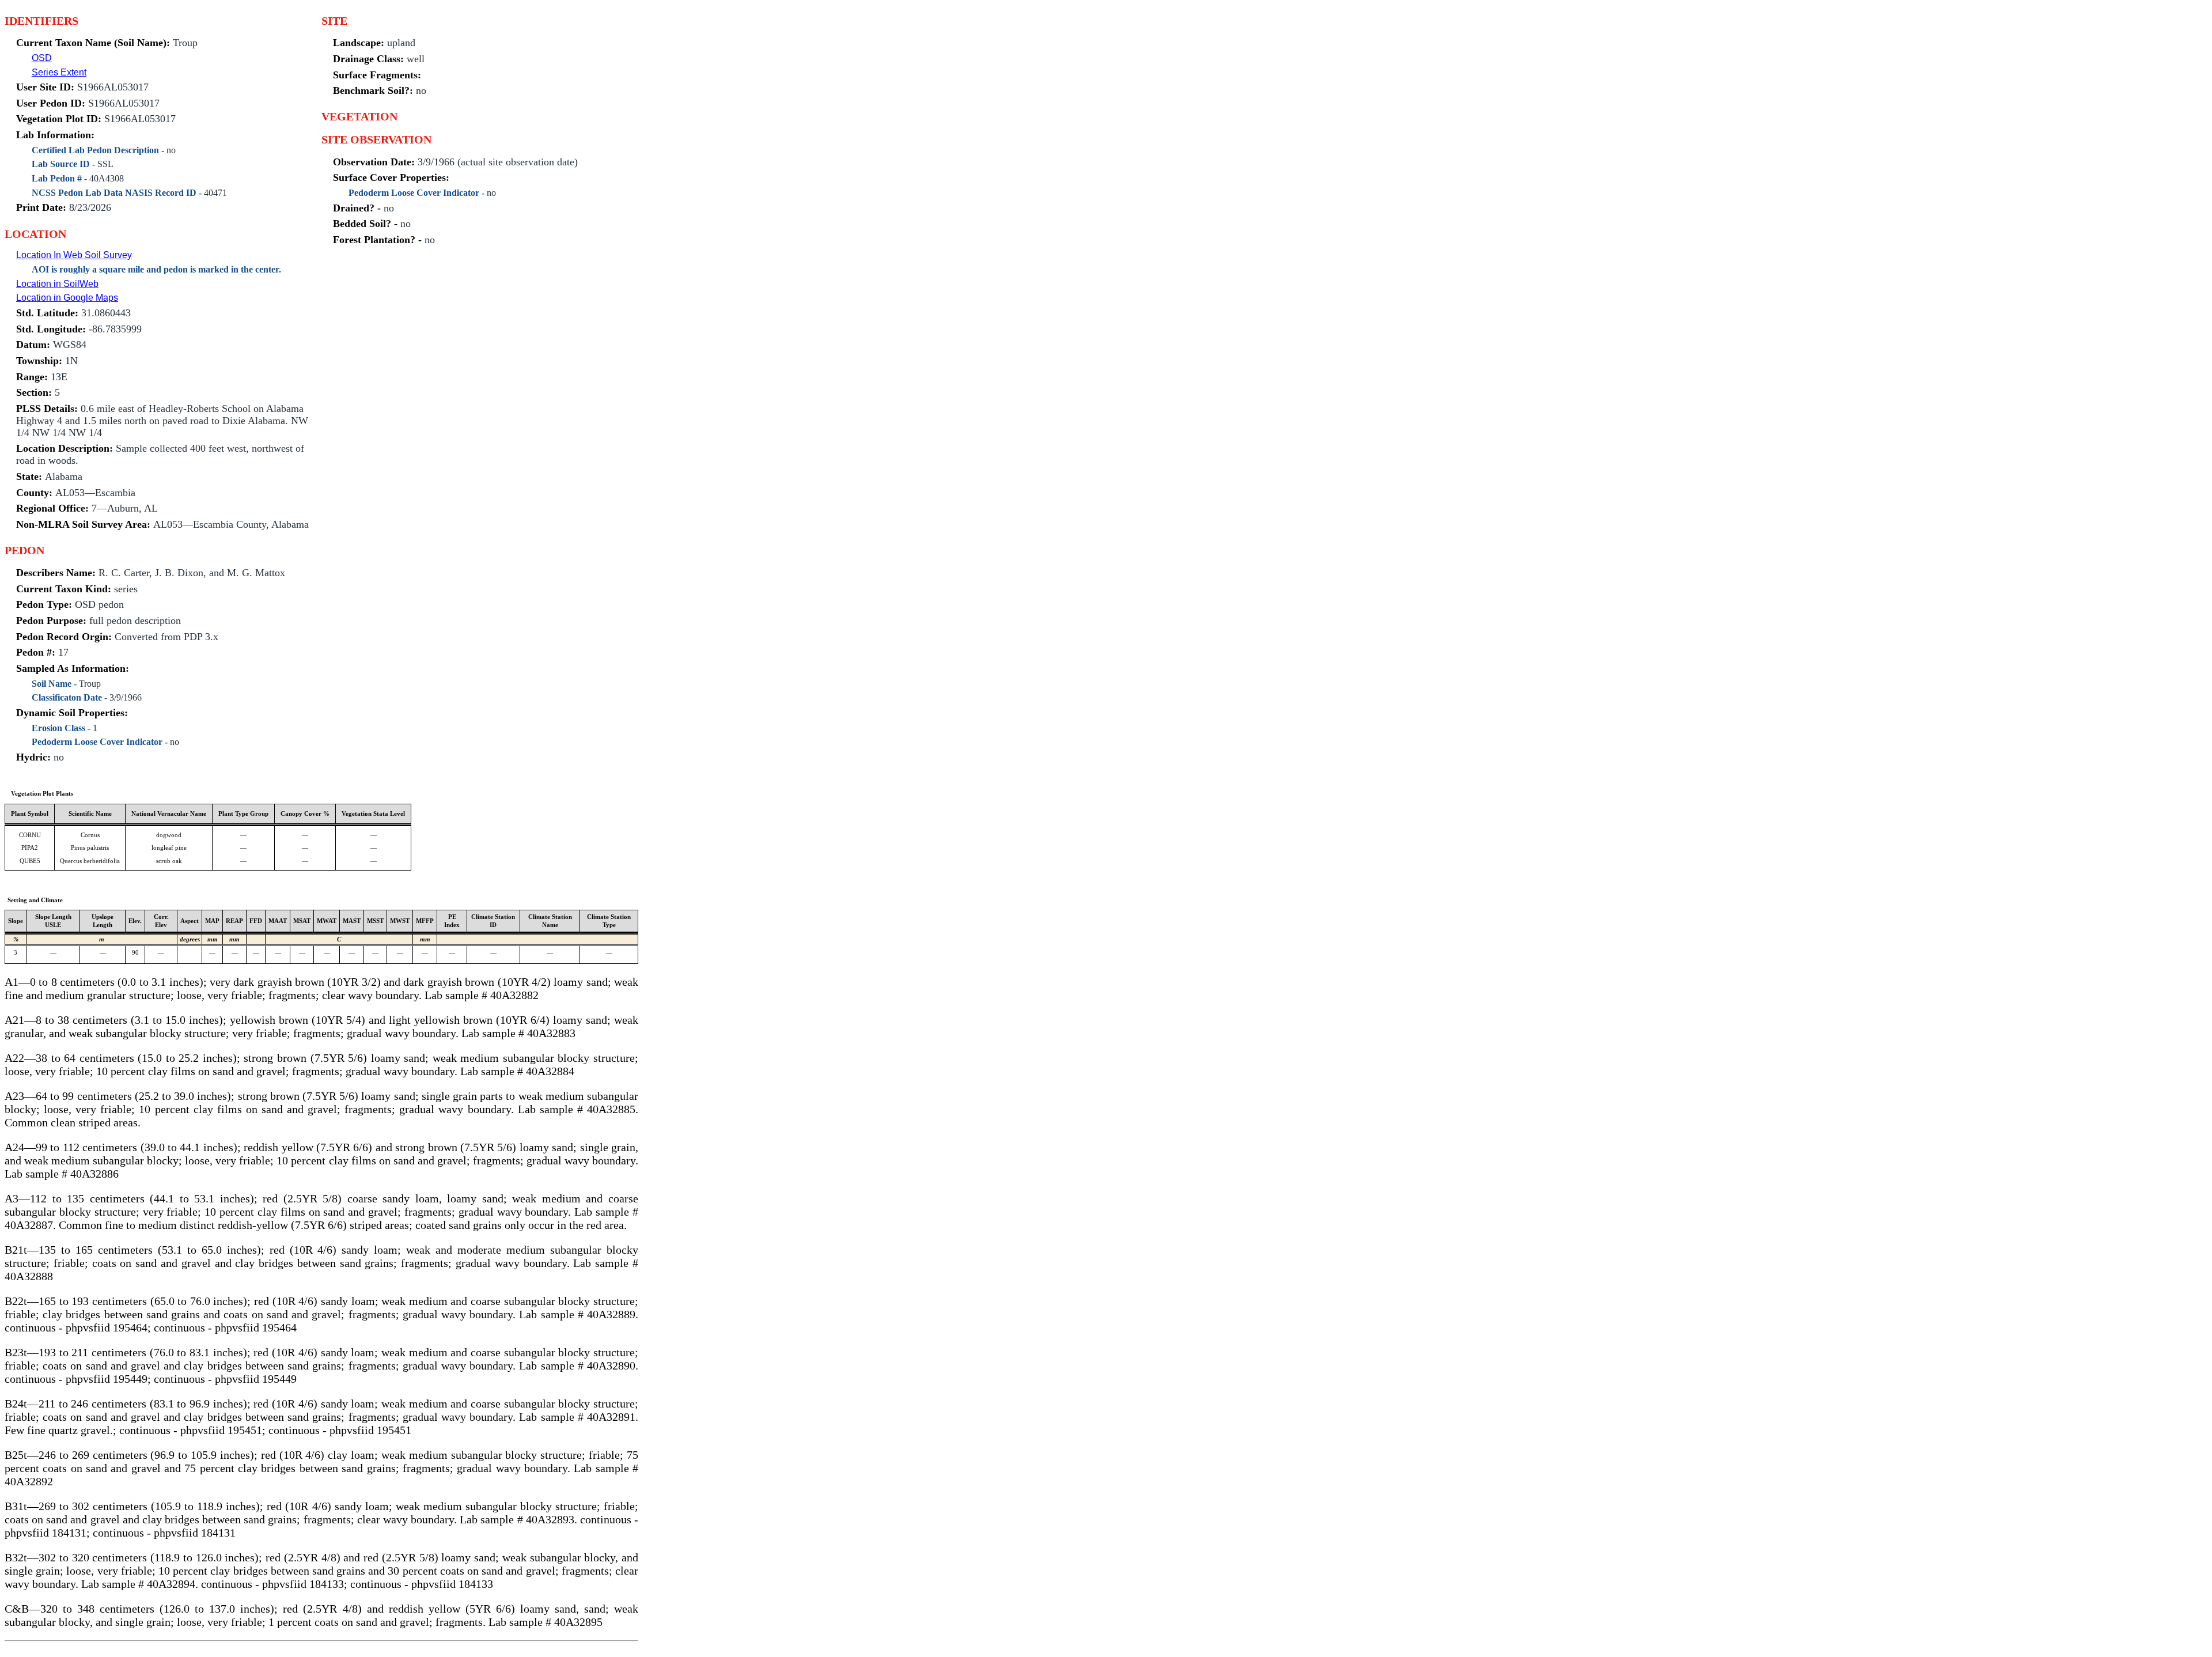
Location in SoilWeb (57, 284)
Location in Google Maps (67, 298)
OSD (42, 58)
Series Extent (59, 72)
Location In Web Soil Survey (74, 255)
